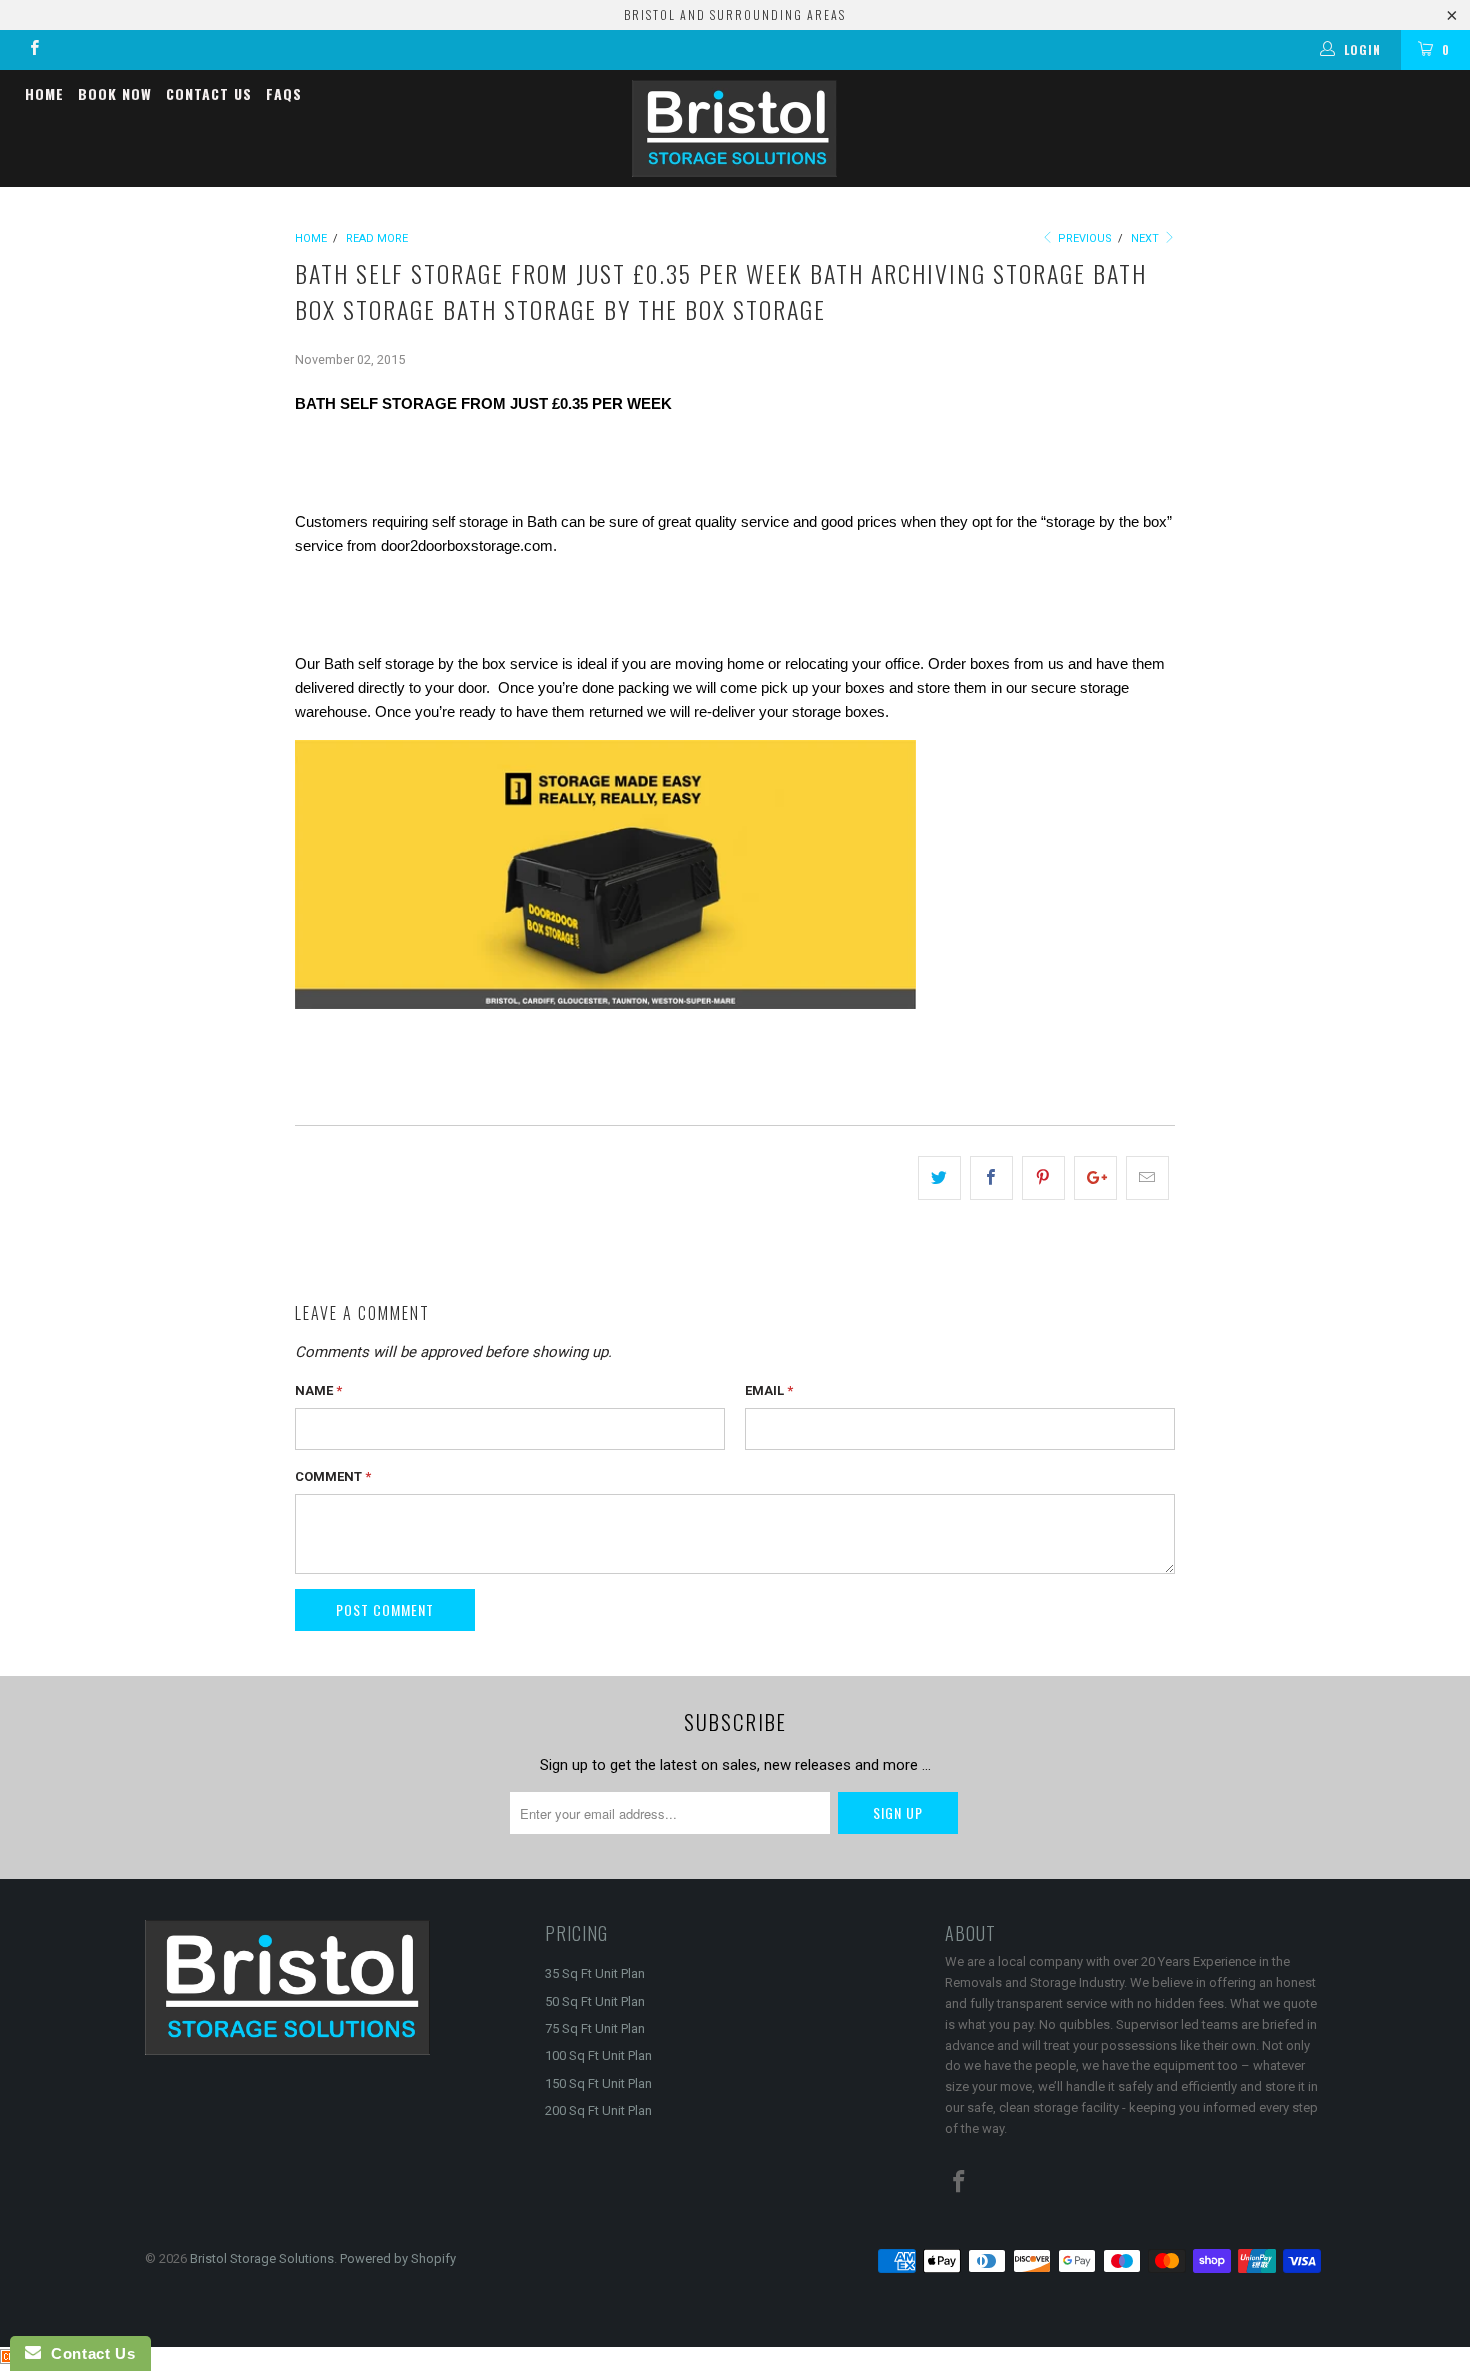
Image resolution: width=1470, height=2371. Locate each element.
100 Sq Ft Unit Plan (598, 2055)
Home (44, 93)
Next (1146, 238)
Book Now (115, 93)
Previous (1083, 238)
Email (769, 1390)
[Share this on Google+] (1095, 1178)
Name (318, 1390)
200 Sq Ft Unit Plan (598, 2110)
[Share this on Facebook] (991, 1178)
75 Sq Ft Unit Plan (595, 2028)
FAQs (284, 93)
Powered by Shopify (398, 2258)
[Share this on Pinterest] (1043, 1178)
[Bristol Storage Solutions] (734, 128)
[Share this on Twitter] (939, 1178)
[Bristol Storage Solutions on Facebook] (33, 50)
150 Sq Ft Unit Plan (598, 2083)
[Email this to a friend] (1147, 1178)
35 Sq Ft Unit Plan (595, 1973)
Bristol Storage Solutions (262, 2258)
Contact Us (209, 93)
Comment (333, 1476)
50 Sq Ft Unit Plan (595, 2001)
